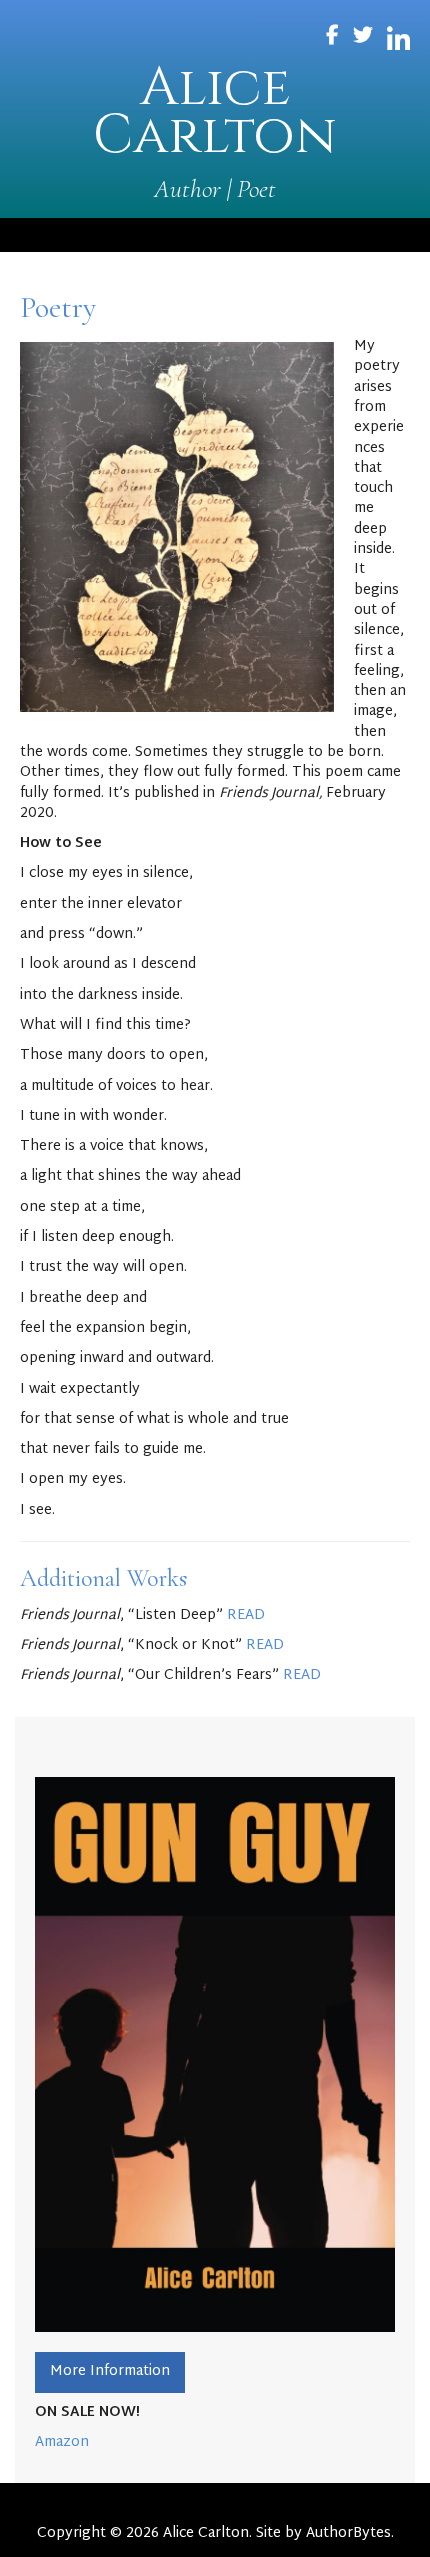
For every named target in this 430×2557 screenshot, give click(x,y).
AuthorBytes (348, 2533)
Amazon (62, 2442)
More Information (110, 2371)
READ (246, 1615)
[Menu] (215, 235)
